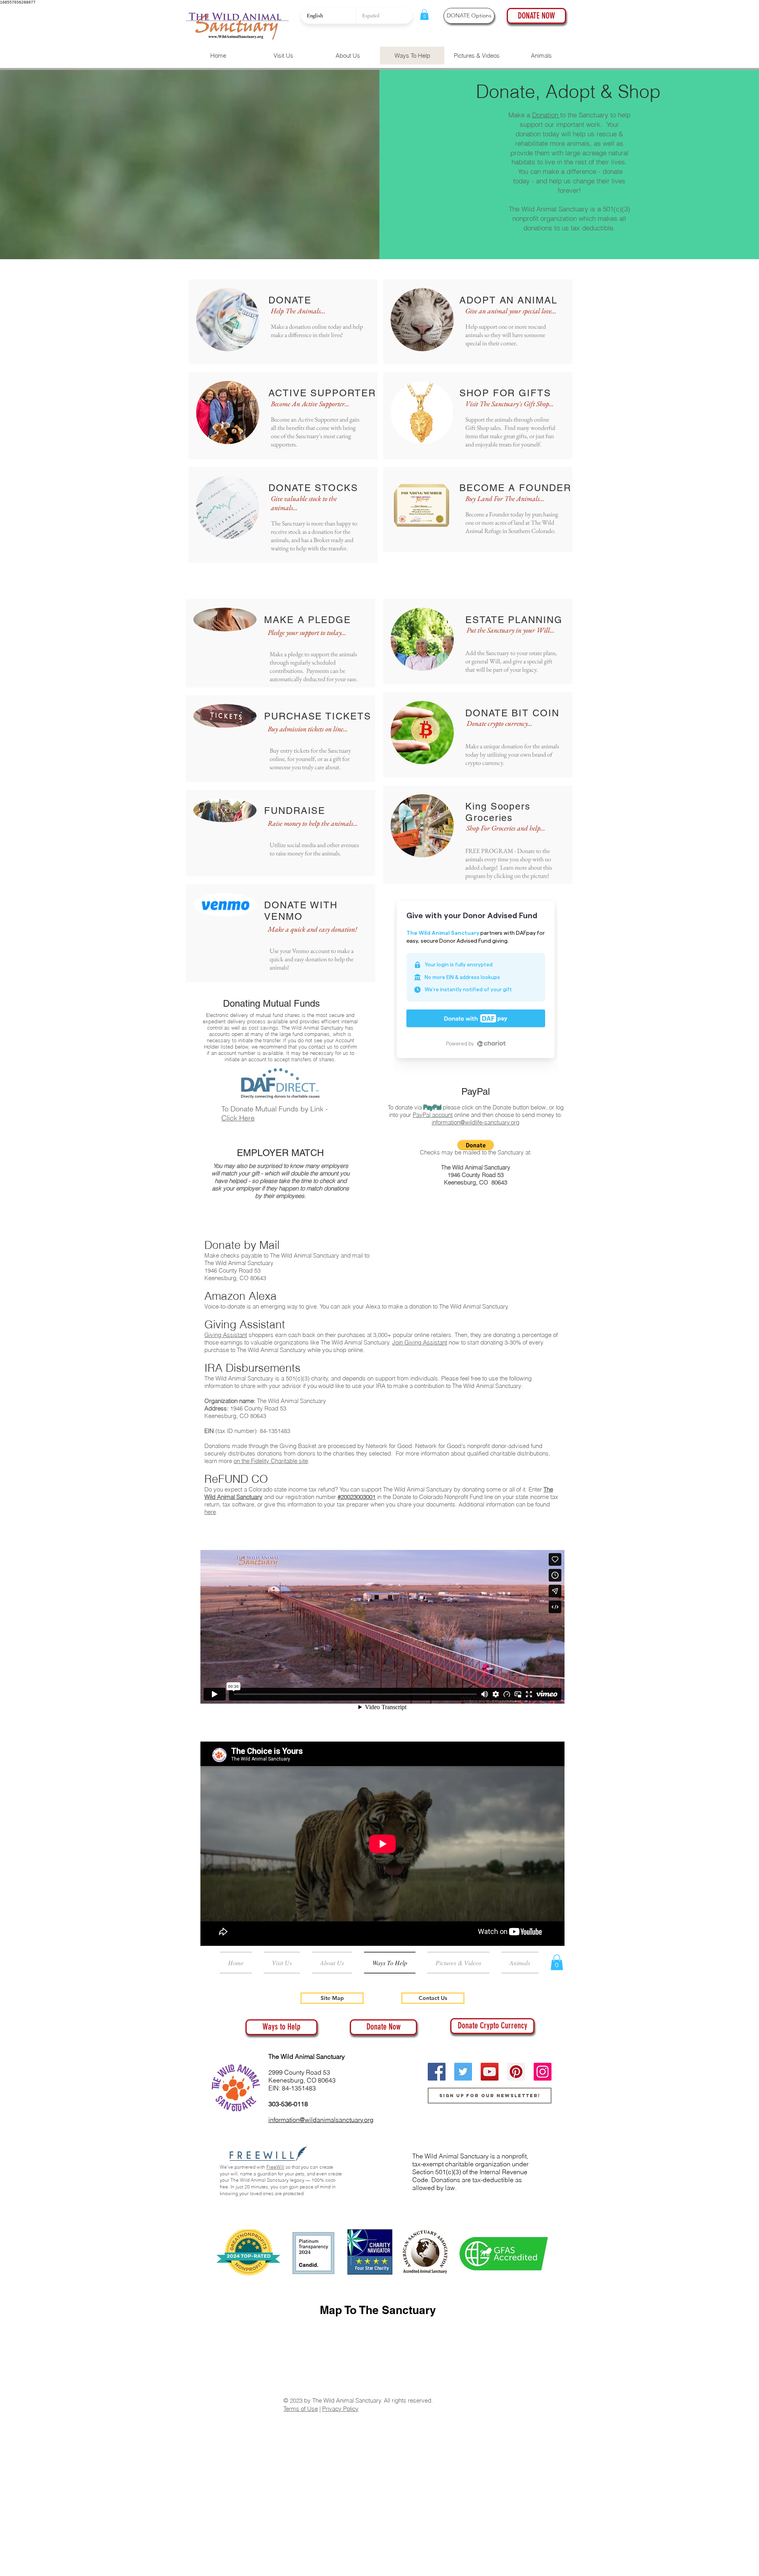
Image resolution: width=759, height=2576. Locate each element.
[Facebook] (437, 2072)
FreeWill (275, 2167)
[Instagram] (543, 2072)
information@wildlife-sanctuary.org (476, 1122)
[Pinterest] (516, 2072)
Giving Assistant (226, 1335)
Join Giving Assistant (420, 1342)
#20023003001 (357, 1497)
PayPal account (433, 1115)
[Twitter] (463, 2072)
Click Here (238, 1118)
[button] (424, 14)
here (210, 1512)
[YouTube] (490, 2072)
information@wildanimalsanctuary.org (321, 2120)
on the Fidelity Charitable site (271, 1461)
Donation (546, 115)
